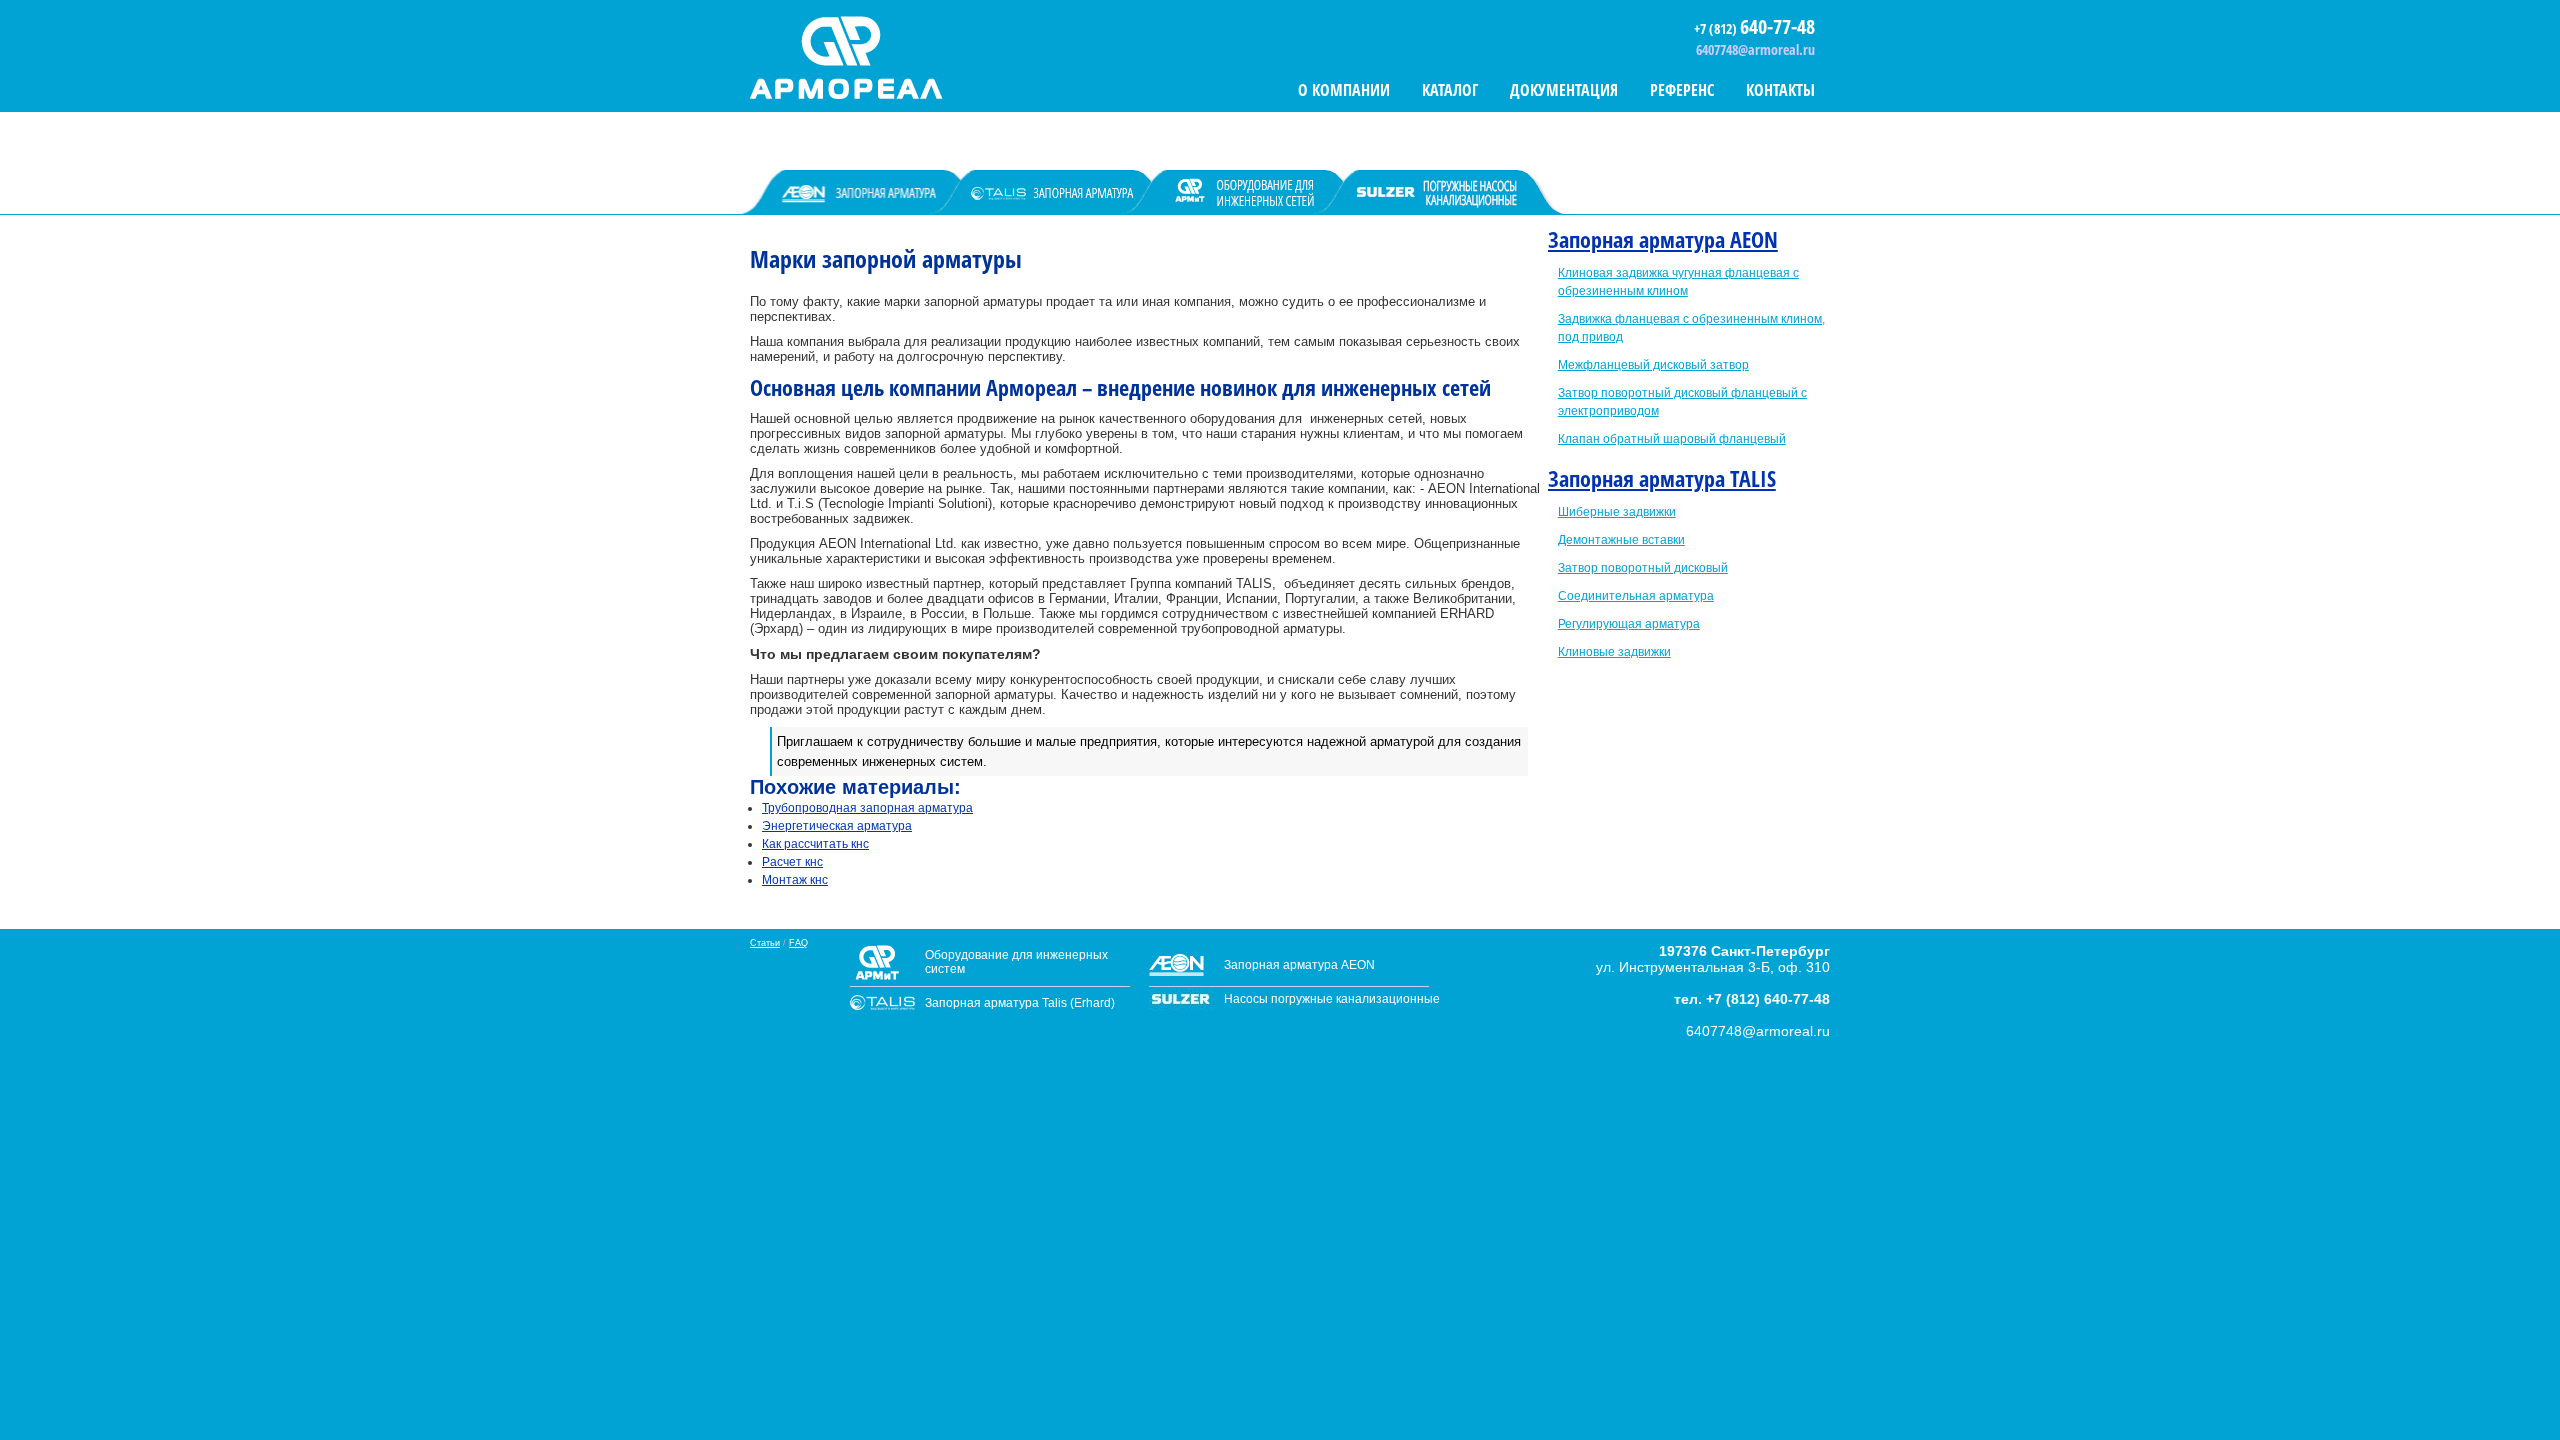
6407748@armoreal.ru (1755, 49)
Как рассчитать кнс (815, 844)
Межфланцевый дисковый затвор (1653, 365)
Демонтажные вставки (1621, 540)
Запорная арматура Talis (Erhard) (1020, 1003)
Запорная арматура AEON (1663, 239)
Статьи (765, 943)
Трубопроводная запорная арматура (867, 808)
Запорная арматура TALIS (1662, 478)
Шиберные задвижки (1617, 512)
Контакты (1780, 90)
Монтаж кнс (795, 880)
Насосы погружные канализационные (1332, 999)
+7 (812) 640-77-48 (1768, 999)
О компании (1344, 90)
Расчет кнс (792, 862)
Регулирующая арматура (1629, 624)
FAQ (798, 943)
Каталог (1450, 90)
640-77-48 (1777, 26)
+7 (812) (1717, 28)
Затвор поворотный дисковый (1643, 568)
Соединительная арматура (1636, 596)
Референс (1682, 90)
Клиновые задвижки (1614, 652)
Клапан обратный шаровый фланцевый (1672, 439)
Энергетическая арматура (837, 826)
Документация (1564, 90)
